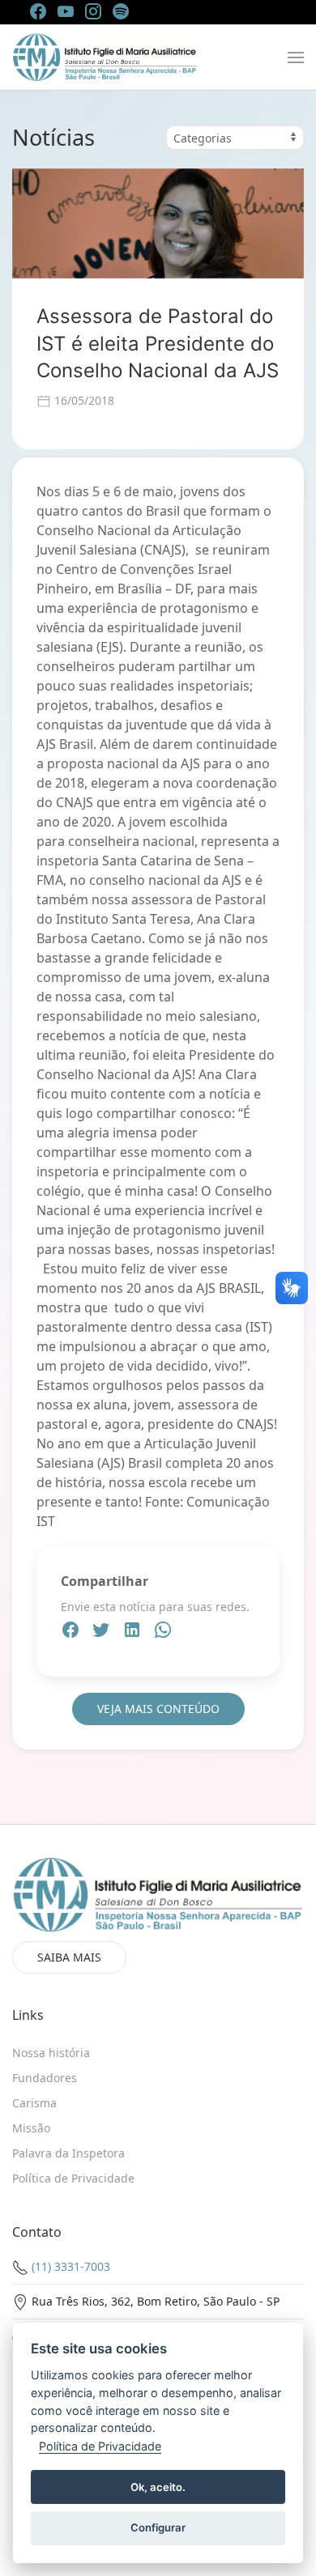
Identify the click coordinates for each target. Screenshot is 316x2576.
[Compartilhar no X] (103, 1632)
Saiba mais (69, 1957)
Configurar (158, 2527)
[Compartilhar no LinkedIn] (134, 1632)
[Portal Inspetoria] (105, 57)
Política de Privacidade (100, 2446)
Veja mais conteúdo (158, 1709)
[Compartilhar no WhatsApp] (163, 1632)
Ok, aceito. (158, 2487)
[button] (296, 57)
